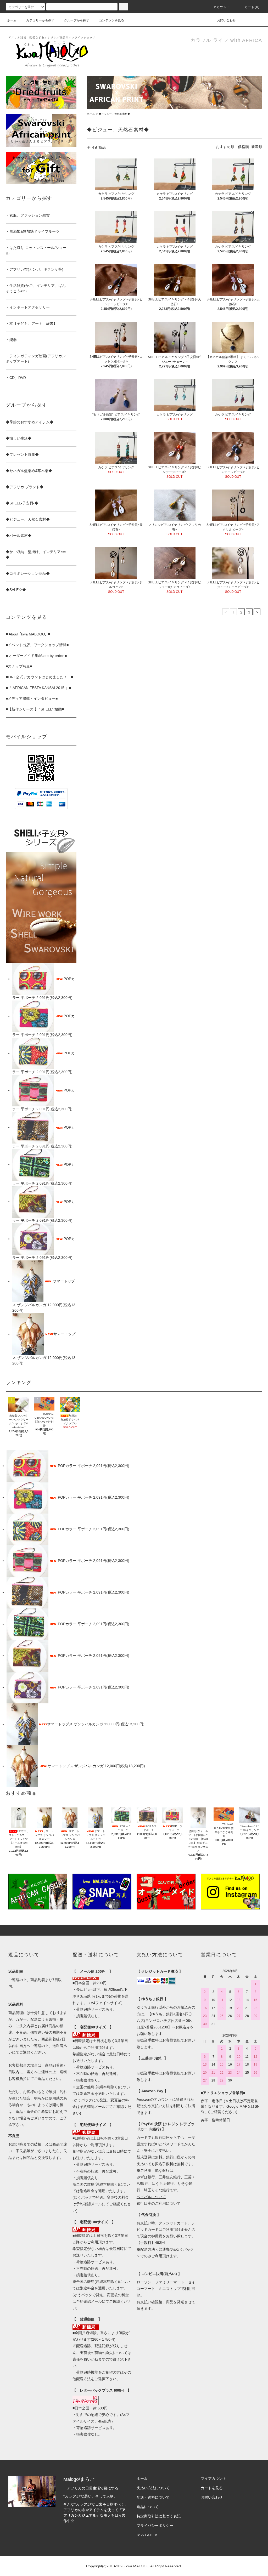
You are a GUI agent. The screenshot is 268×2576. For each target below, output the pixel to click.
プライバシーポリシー (155, 2526)
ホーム (12, 20)
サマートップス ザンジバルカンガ (76, 1724)
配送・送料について (153, 2497)
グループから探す (77, 20)
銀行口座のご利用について (159, 2203)
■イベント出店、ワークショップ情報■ (37, 645)
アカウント (222, 7)
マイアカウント (214, 2478)
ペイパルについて (151, 2197)
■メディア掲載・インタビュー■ (32, 698)
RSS (140, 2535)
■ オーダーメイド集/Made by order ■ (36, 656)
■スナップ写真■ (19, 666)
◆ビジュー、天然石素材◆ (114, 114)
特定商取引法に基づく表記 (159, 2516)
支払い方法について (153, 2488)
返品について (148, 2507)
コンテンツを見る (111, 20)
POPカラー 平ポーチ (76, 1466)
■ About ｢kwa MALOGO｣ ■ (28, 634)
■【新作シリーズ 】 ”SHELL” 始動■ (35, 709)
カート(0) (252, 7)
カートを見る (212, 2488)
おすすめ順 (225, 147)
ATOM (152, 2535)
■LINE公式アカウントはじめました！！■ (39, 677)
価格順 (243, 147)
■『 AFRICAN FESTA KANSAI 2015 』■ (38, 688)
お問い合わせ (226, 20)
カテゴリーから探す (40, 20)
